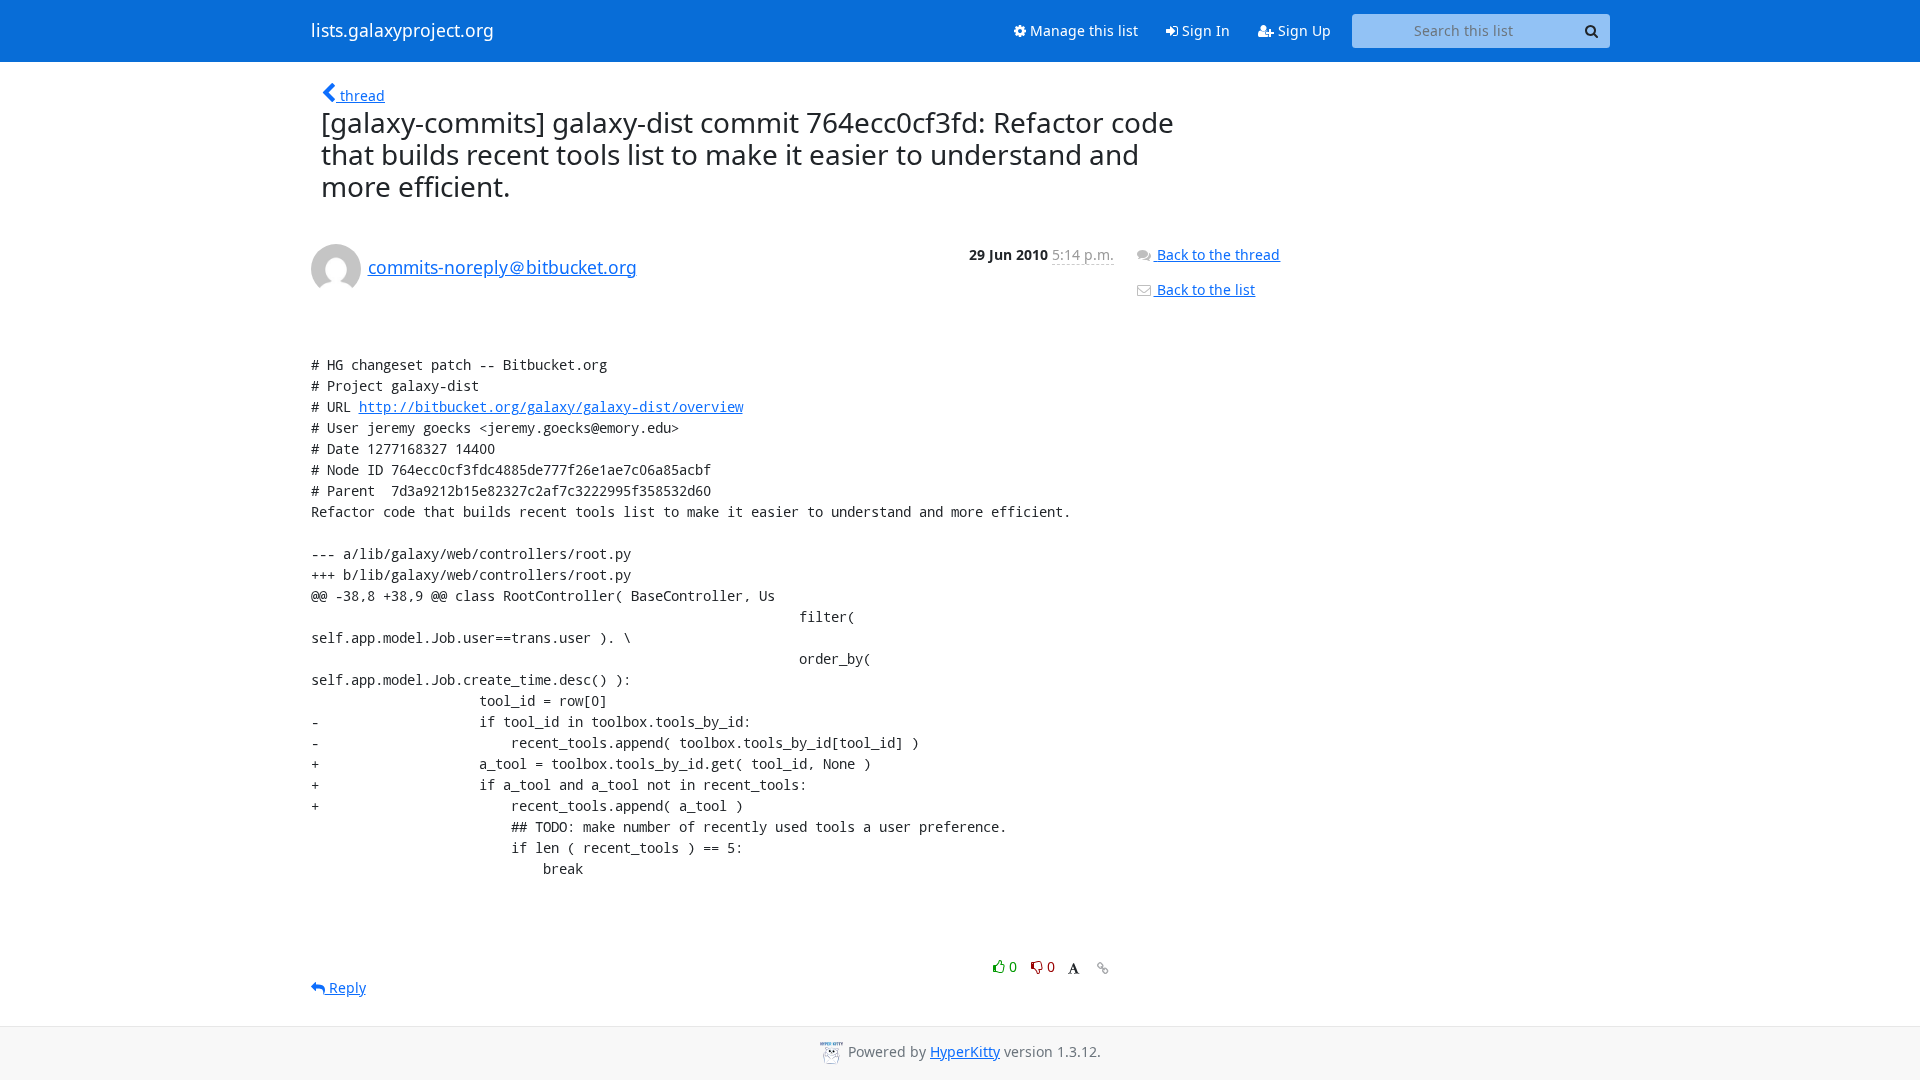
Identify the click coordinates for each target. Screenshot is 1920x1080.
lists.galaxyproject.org (402, 31)
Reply (345, 987)
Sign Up (1302, 30)
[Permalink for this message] (1103, 968)
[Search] (1592, 31)
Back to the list (1204, 289)
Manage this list (1082, 30)
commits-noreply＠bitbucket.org (502, 267)
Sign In (1204, 30)
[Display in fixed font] (1073, 969)
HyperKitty (965, 1051)
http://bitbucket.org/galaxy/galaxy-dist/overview (551, 406)
